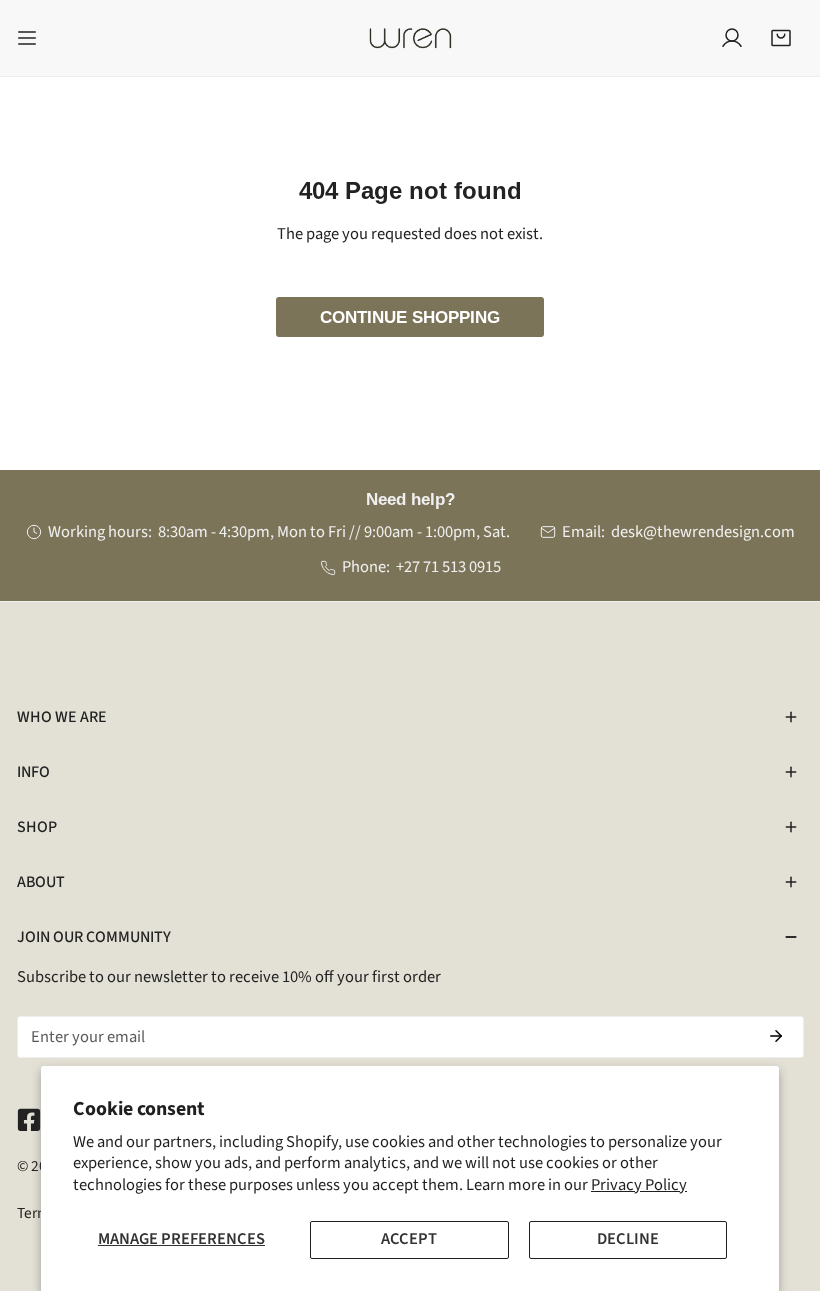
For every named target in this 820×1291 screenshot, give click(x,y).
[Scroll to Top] (782, 1183)
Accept (409, 1239)
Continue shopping (410, 317)
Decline (628, 1239)
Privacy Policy (639, 1185)
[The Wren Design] (410, 38)
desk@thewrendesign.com (703, 532)
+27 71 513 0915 (448, 567)
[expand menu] (27, 38)
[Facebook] (28, 1119)
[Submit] (776, 1036)
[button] (781, 38)
